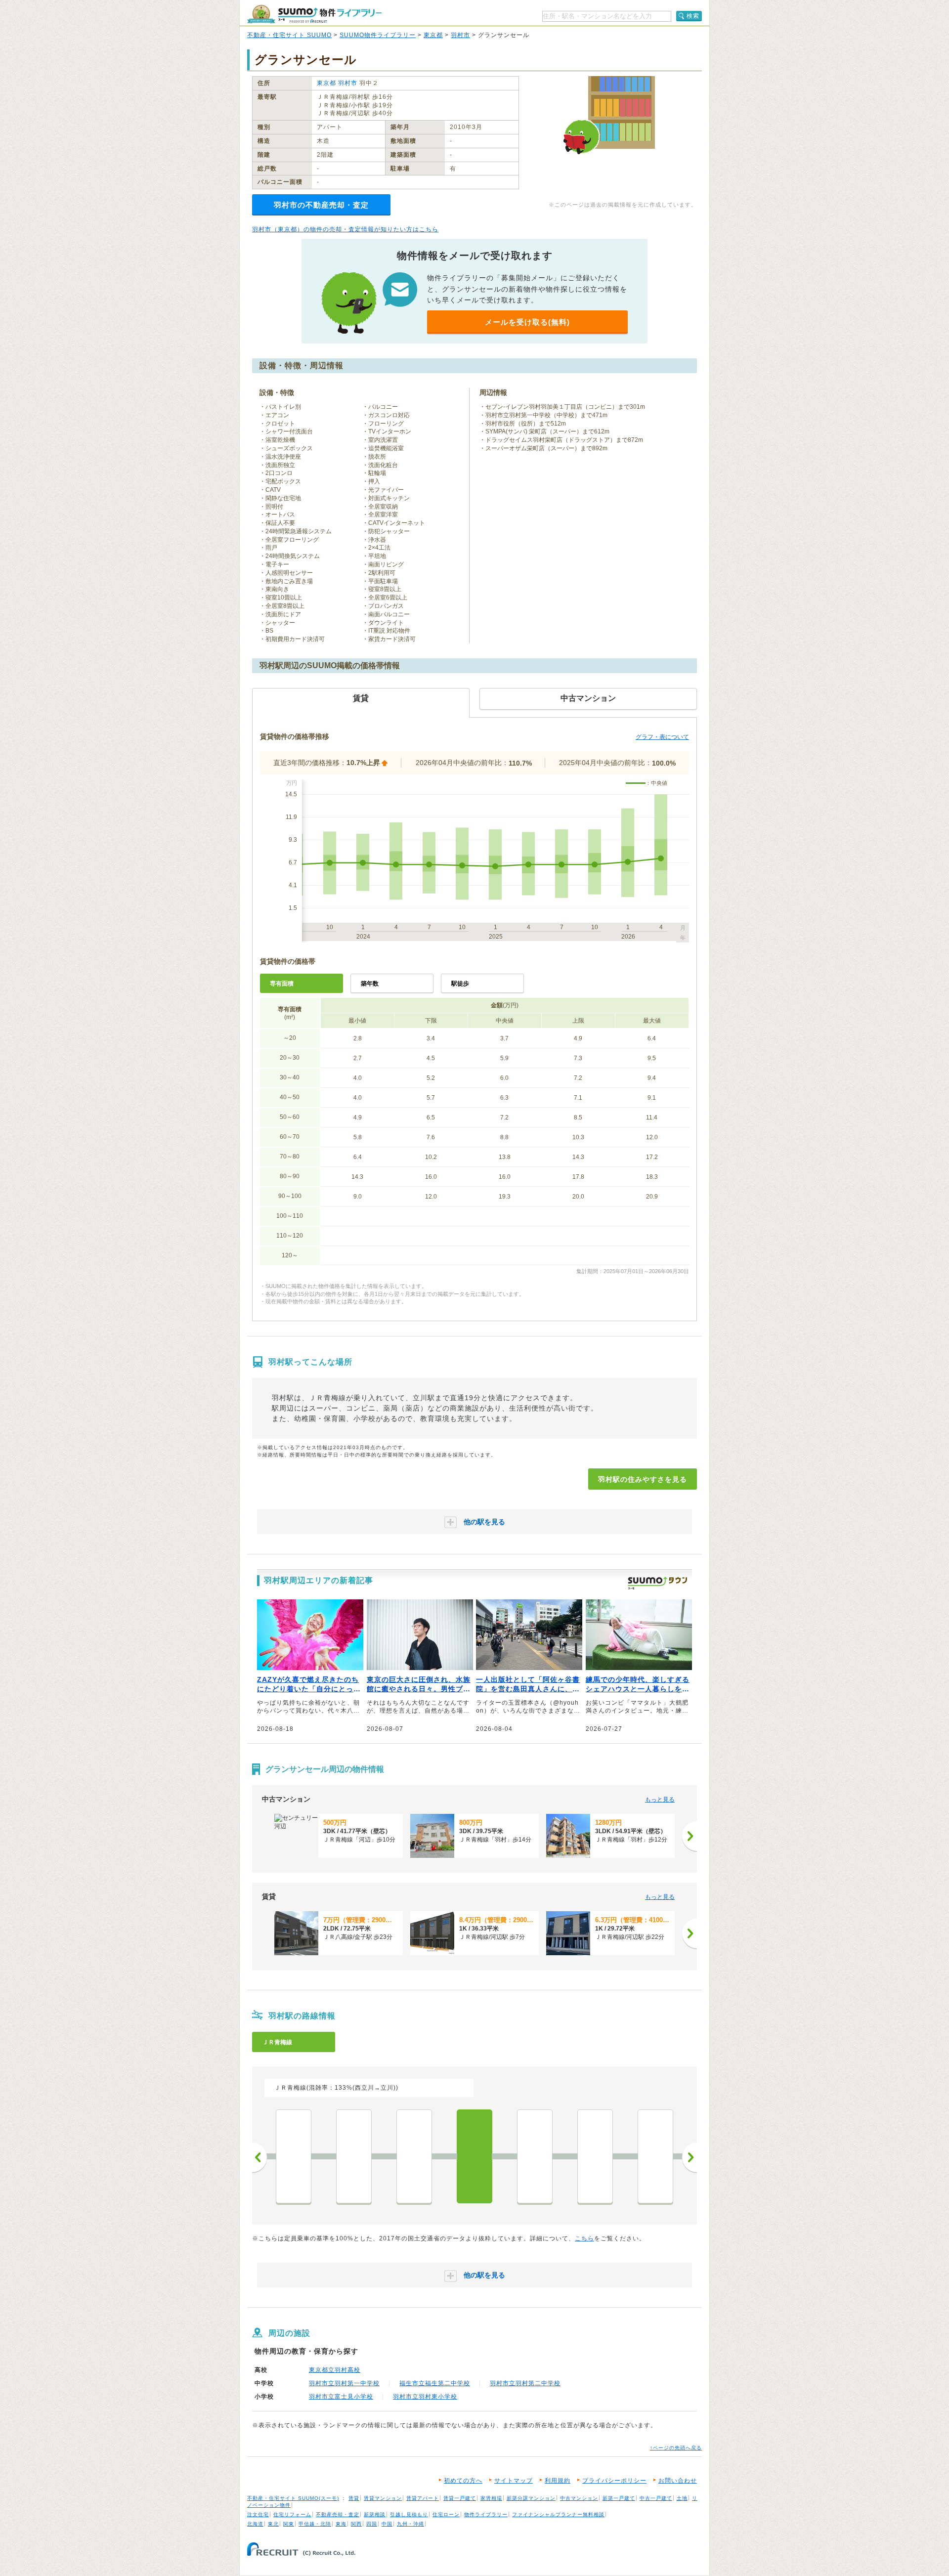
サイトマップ (514, 2481)
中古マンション (579, 2498)
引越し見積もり (409, 2514)
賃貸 (354, 2498)
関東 (289, 2524)
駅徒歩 (460, 984)
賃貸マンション (383, 2498)
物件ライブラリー (486, 2514)
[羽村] (474, 2156)
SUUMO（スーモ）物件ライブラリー (314, 14)
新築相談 (375, 2514)
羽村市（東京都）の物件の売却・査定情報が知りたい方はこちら (345, 229)
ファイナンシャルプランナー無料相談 (558, 2514)
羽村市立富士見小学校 (341, 2397)
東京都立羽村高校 (335, 2370)
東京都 (433, 35)
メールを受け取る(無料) (527, 322)
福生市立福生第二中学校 (435, 2383)
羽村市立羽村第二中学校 (525, 2383)
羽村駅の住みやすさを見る (643, 1479)
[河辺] (595, 2156)
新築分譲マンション (531, 2498)
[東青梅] (655, 2156)
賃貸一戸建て (460, 2498)
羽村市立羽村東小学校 (425, 2397)
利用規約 (558, 2481)
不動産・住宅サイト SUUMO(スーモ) (293, 2498)
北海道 (255, 2524)
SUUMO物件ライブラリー (378, 35)
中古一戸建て (656, 2498)
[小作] (535, 2156)
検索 (693, 16)
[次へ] (690, 1836)
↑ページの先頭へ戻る (676, 2448)
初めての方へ (463, 2481)
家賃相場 (491, 2498)
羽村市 (460, 35)
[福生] (414, 2156)
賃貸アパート (423, 2498)
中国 (387, 2524)
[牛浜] (354, 2156)
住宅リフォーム (292, 2514)
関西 (356, 2524)
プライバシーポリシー (614, 2481)
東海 (341, 2524)
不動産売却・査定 (338, 2514)
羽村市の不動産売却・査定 (321, 205)
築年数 (370, 984)
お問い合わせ (678, 2481)
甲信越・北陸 (315, 2524)
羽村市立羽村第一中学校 (344, 2383)
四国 (372, 2524)
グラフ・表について (662, 737)
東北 (273, 2524)
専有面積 (282, 984)
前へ (259, 2157)
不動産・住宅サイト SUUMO (289, 35)
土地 (682, 2498)
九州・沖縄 (410, 2524)
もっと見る (660, 1800)
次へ (690, 2157)
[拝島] (294, 2156)
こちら (584, 2238)
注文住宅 (258, 2514)
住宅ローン (446, 2514)
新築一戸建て (619, 2498)
